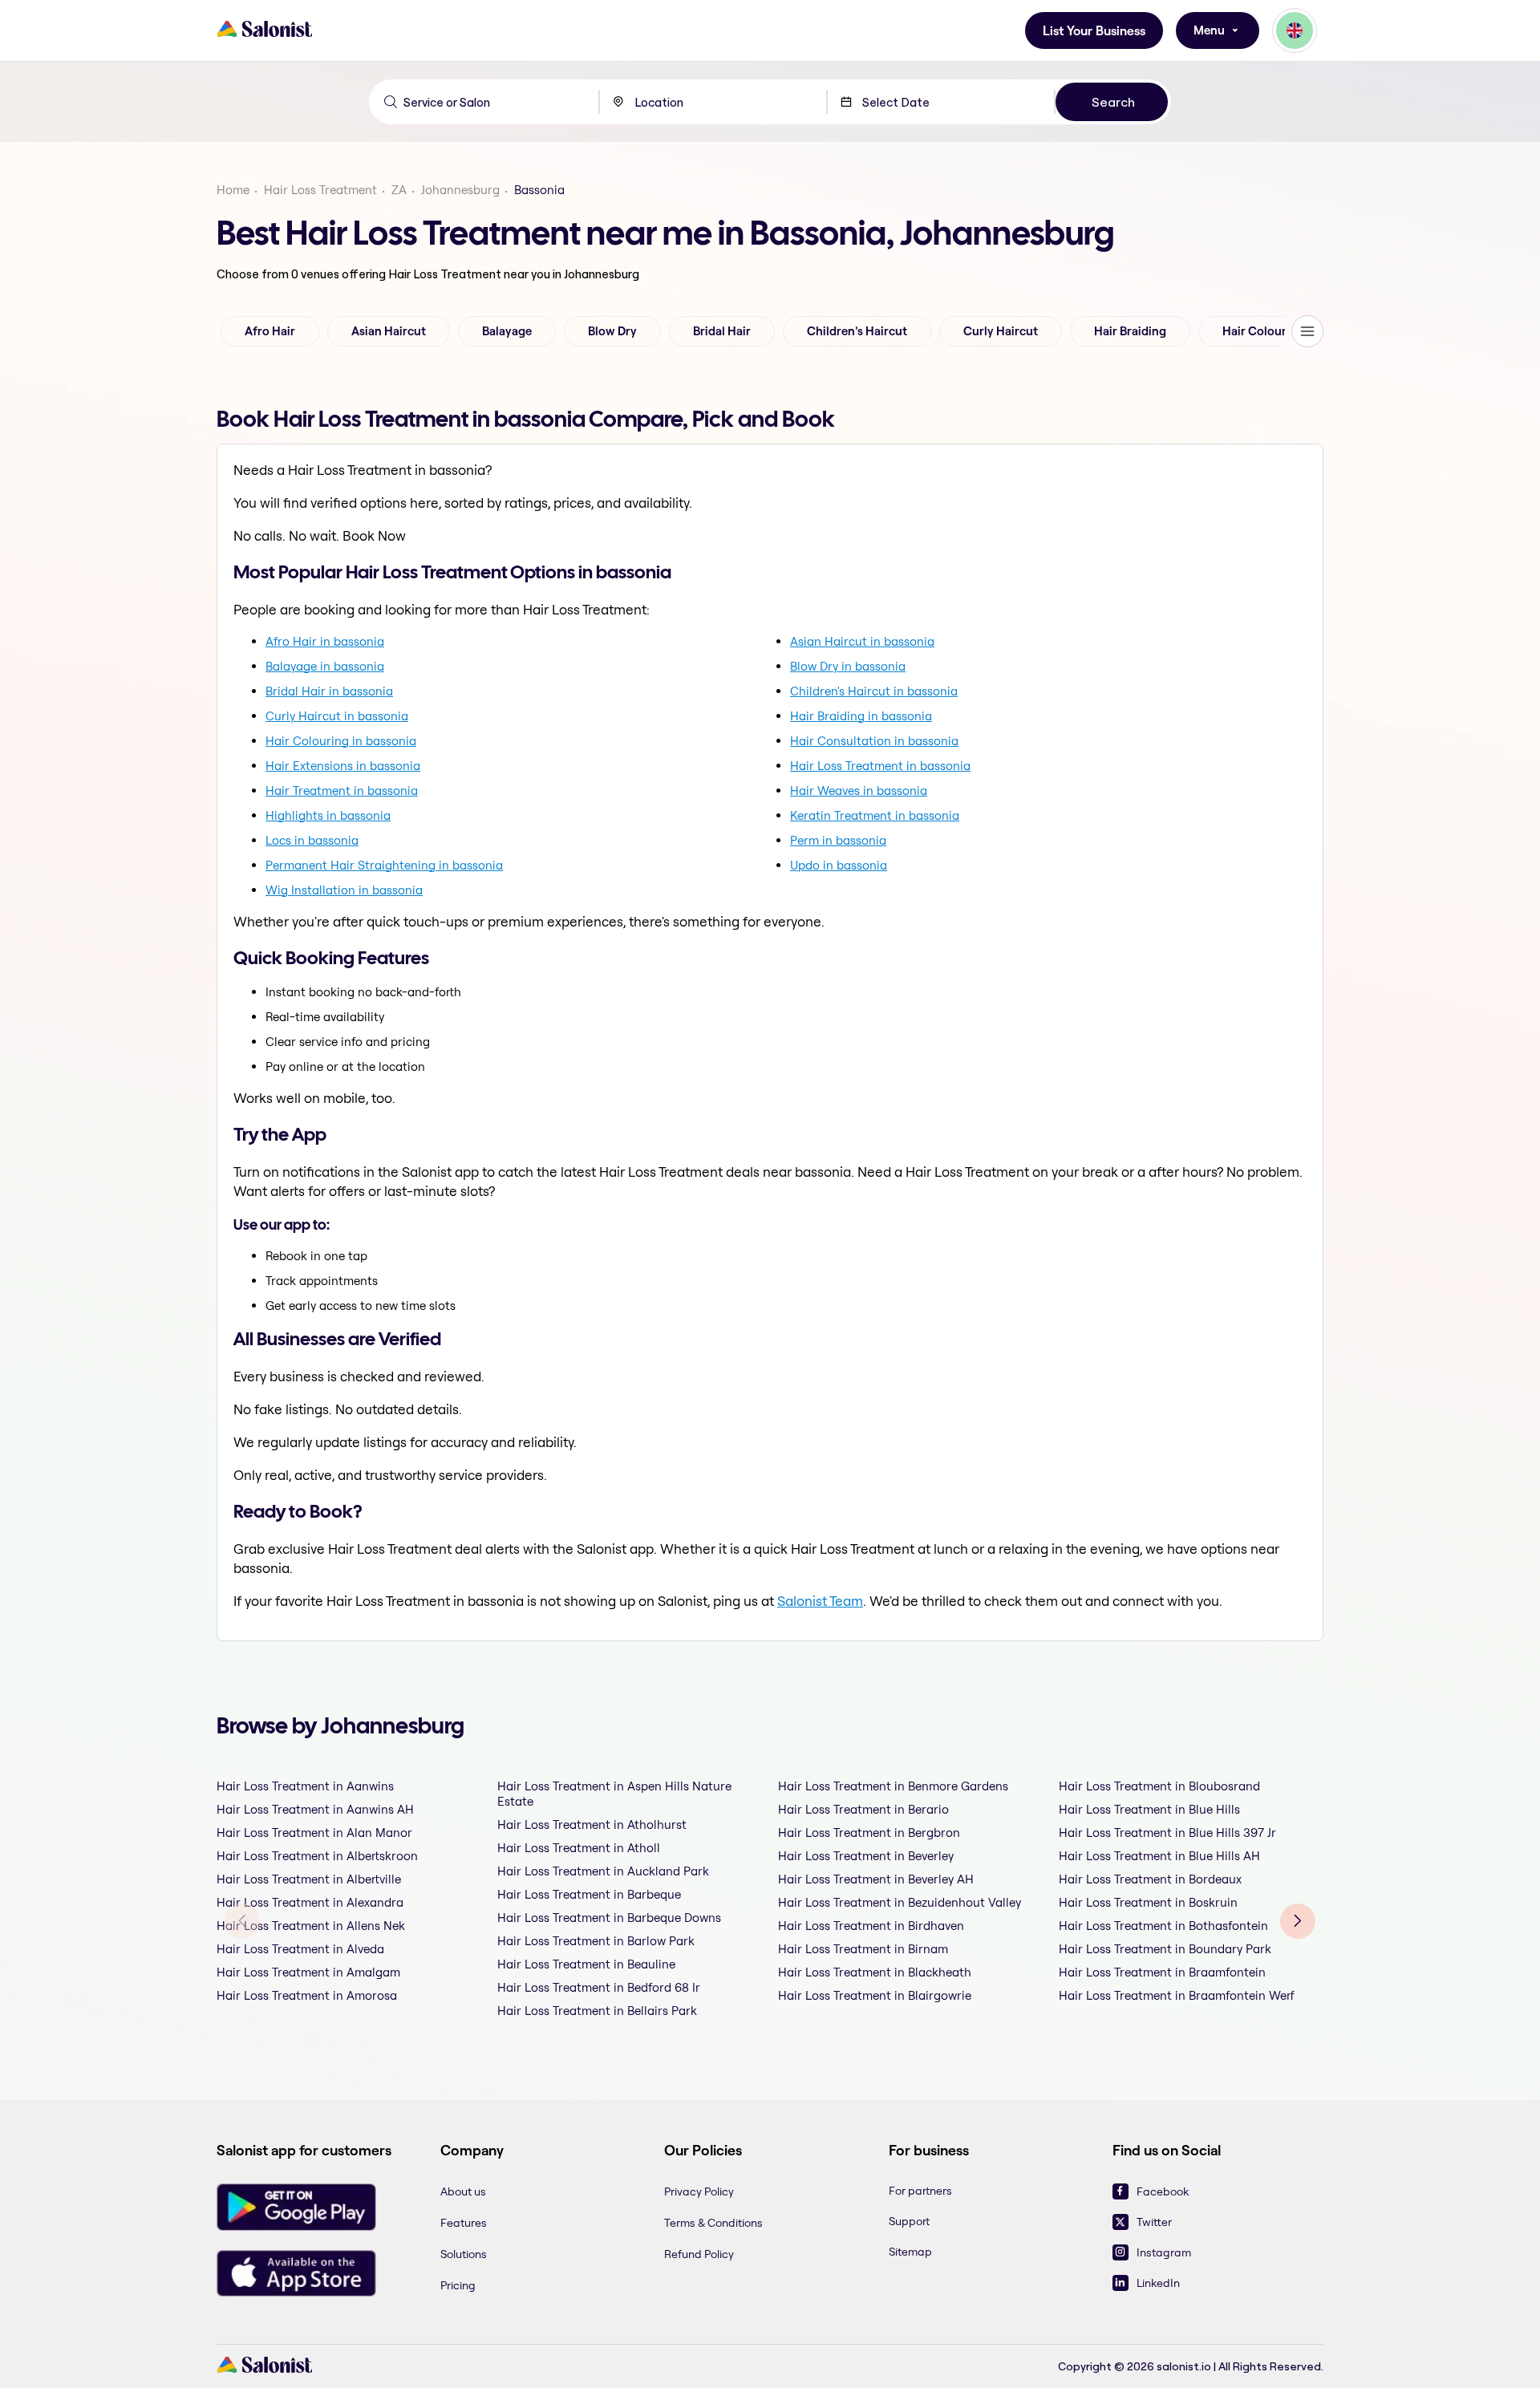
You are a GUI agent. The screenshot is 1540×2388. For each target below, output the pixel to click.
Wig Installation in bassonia (344, 890)
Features (464, 2223)
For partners (920, 2191)
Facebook (1163, 2191)
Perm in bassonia (838, 840)
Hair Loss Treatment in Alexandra (310, 1902)
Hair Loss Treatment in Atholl (579, 1848)
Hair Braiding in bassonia (861, 716)
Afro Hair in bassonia (325, 641)
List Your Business (1094, 31)
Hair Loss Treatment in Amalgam (308, 1972)
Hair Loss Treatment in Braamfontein (1162, 1972)
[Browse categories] (1307, 331)
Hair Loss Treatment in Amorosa (307, 1995)
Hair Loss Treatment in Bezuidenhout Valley (900, 1902)
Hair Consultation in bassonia (874, 741)
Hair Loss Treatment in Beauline (586, 1964)
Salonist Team (820, 1601)
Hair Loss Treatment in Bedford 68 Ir (599, 1987)
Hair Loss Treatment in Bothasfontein (1163, 1926)
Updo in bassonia (839, 865)
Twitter (1154, 2222)
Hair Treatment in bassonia (342, 791)
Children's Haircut (857, 331)
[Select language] (1295, 30)
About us (463, 2191)
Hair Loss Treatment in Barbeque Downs (609, 1918)
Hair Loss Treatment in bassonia (880, 766)
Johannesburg (460, 190)
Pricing (458, 2285)
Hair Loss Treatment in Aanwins (305, 1786)
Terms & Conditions (713, 2223)
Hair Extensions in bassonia (343, 766)
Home (233, 190)
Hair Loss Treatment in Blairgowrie (875, 1995)
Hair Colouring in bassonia (341, 741)
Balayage (507, 331)
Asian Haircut (389, 331)
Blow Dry (612, 331)
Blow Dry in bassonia (848, 666)
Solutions (464, 2254)
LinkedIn (1158, 2283)
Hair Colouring (1263, 331)
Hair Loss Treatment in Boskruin (1148, 1902)
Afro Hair (270, 331)
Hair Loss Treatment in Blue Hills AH (1159, 1856)
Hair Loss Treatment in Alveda (300, 1949)
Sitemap (910, 2252)
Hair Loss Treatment (320, 190)
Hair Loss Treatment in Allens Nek (311, 1926)
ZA (399, 190)
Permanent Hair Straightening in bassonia (384, 865)
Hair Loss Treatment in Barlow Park (596, 1941)
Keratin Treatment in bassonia (875, 815)
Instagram (1164, 2252)
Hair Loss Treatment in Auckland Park (603, 1871)
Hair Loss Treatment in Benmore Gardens (893, 1786)
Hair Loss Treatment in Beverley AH (876, 1879)
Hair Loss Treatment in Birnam (863, 1949)
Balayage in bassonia (325, 666)
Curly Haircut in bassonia (337, 716)
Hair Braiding (1130, 331)
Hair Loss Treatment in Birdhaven (871, 1926)
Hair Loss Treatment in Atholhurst (592, 1824)
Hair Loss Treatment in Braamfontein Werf (1177, 1995)
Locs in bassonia (312, 840)
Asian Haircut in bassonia (862, 641)
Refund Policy (699, 2254)
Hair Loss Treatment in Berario (863, 1809)
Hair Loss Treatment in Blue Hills (1149, 1809)
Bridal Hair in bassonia (329, 691)
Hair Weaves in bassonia (859, 791)
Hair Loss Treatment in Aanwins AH (315, 1809)
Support (909, 2221)
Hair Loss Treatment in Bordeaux (1150, 1879)
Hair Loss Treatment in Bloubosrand (1159, 1786)
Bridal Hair (722, 331)
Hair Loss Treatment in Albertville (309, 1879)
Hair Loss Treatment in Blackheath (875, 1972)
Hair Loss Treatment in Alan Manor (314, 1833)
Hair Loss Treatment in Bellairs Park (597, 2011)
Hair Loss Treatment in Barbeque (589, 1894)
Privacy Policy (699, 2191)
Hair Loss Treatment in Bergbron (869, 1833)
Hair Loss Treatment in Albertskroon (317, 1856)
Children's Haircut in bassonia (874, 691)
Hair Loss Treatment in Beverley (866, 1856)
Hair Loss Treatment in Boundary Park (1165, 1949)
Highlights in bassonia (328, 815)
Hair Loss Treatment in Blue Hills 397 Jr (1167, 1833)
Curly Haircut (1001, 331)
